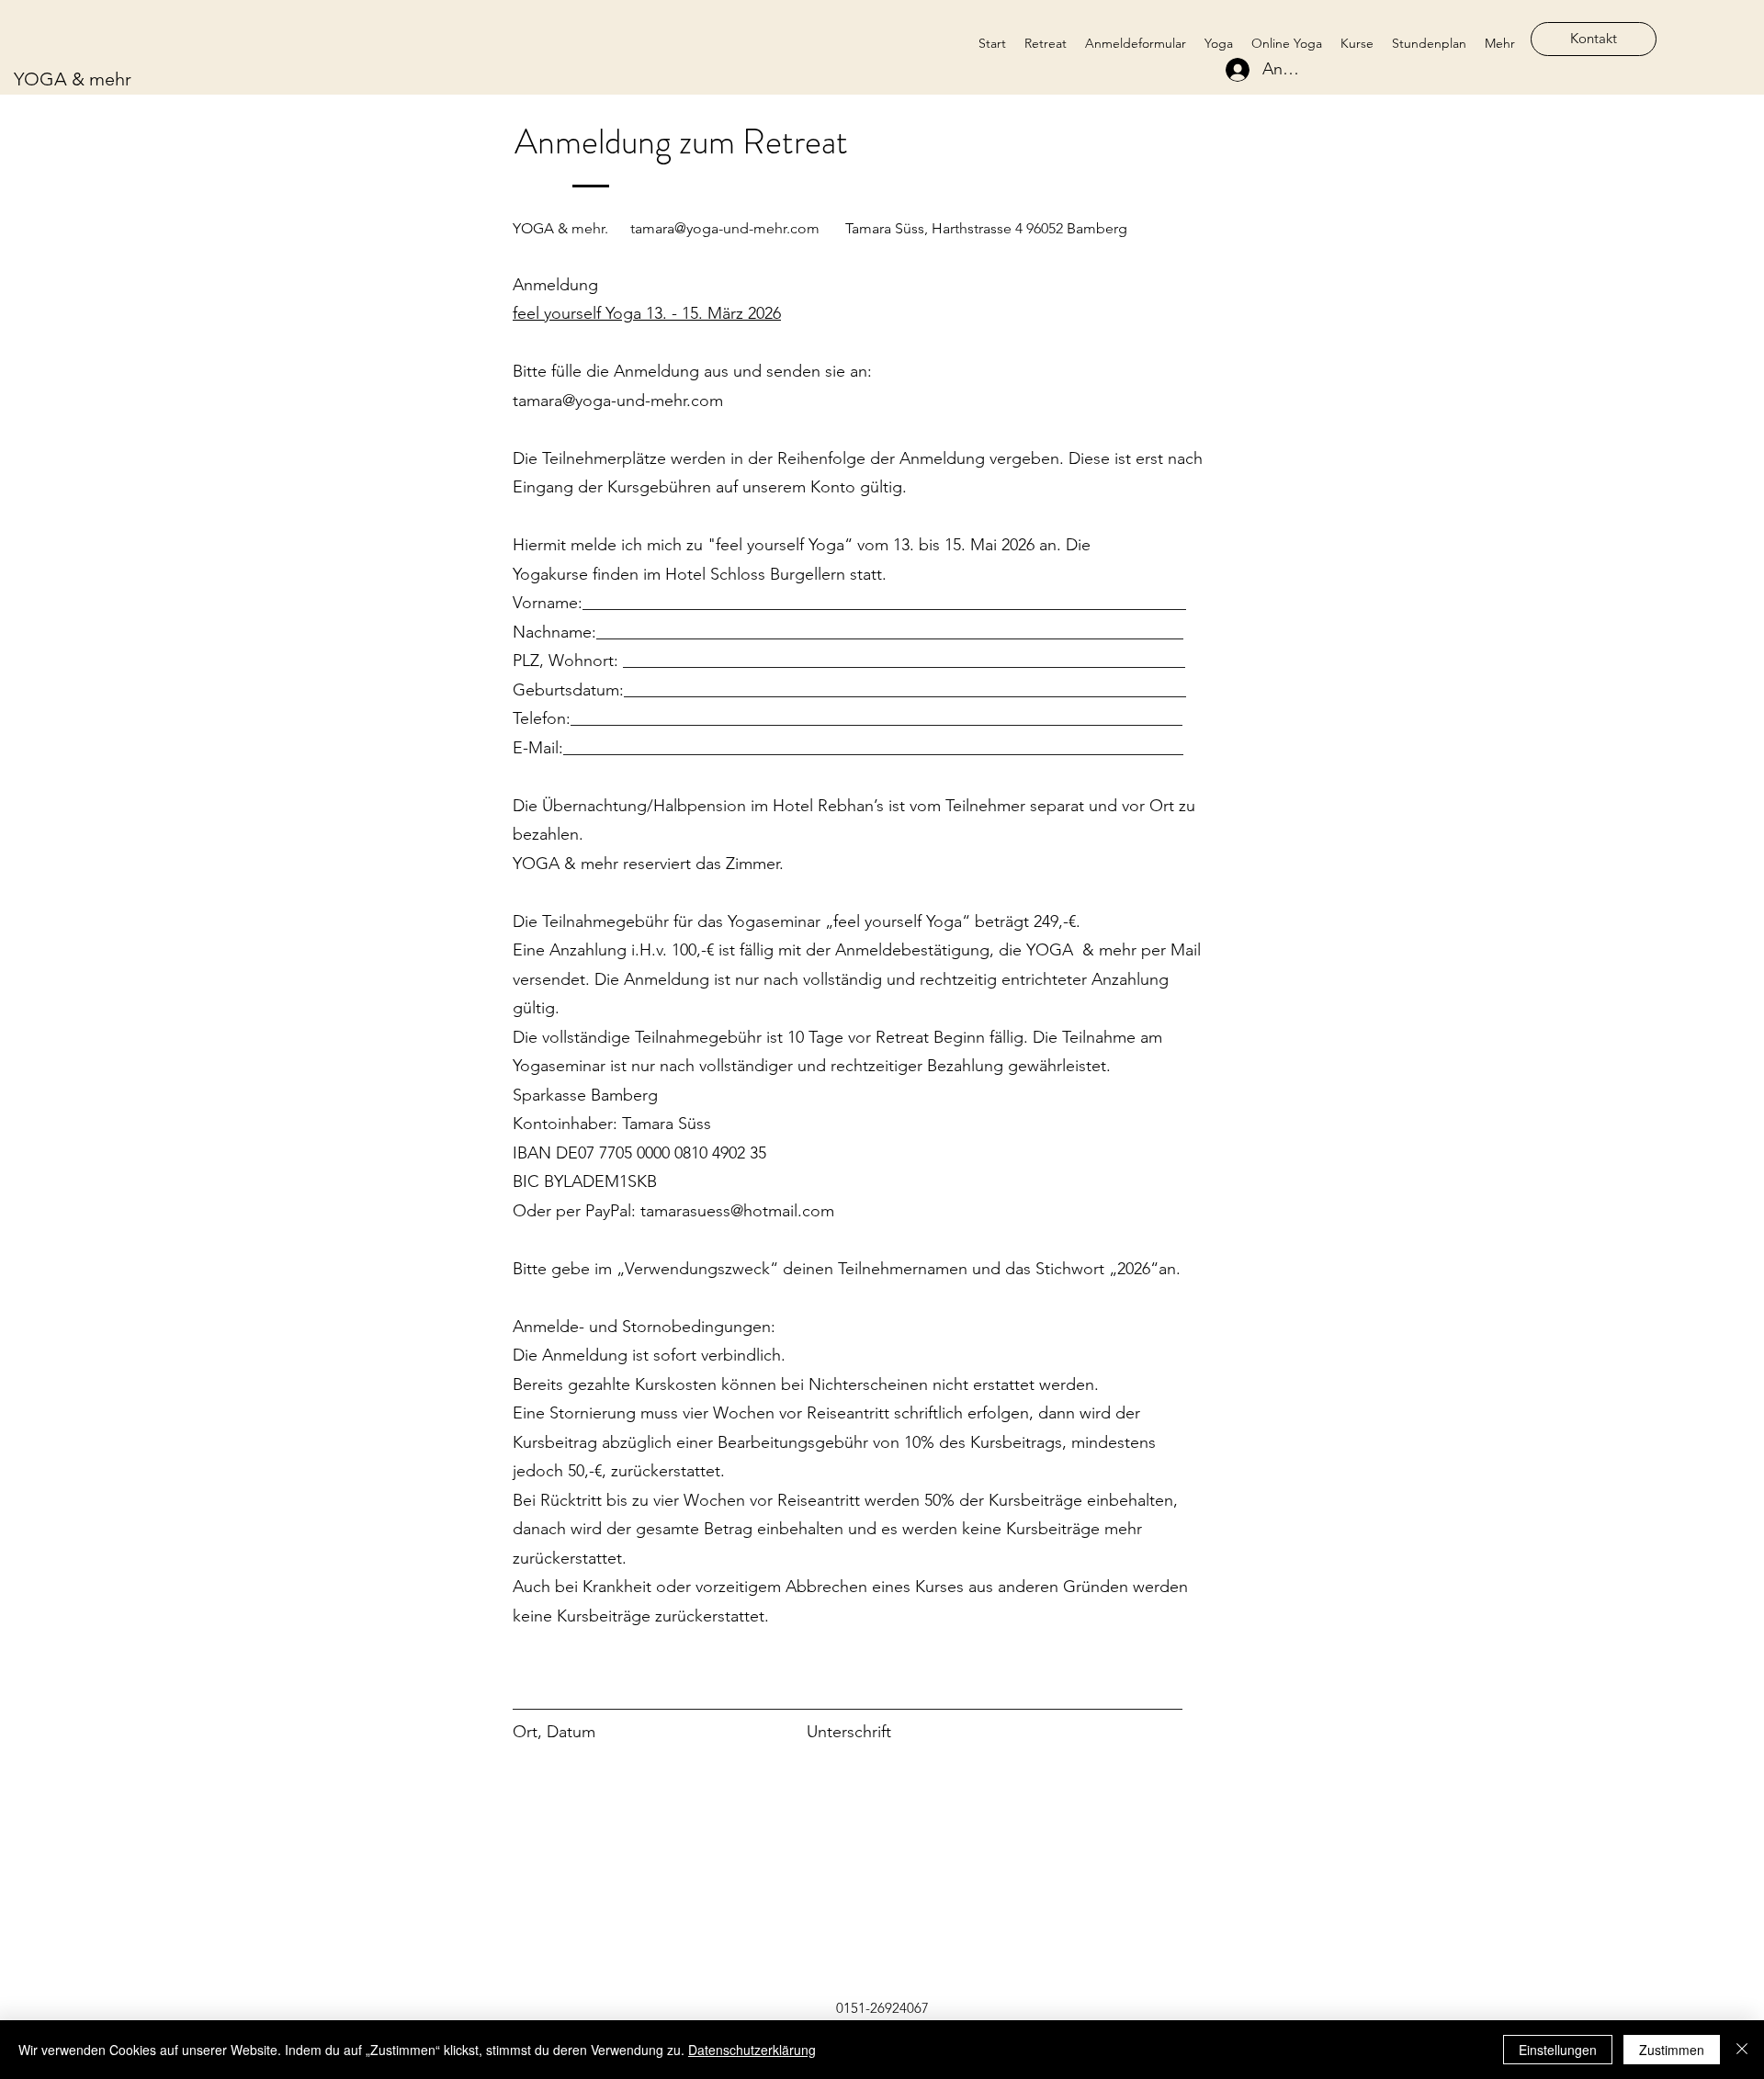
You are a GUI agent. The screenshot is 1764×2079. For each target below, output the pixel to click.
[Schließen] (1742, 2050)
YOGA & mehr (73, 79)
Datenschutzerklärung (752, 2050)
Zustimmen (1672, 2050)
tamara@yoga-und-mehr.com (725, 228)
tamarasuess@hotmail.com (737, 1211)
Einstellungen (1558, 2050)
